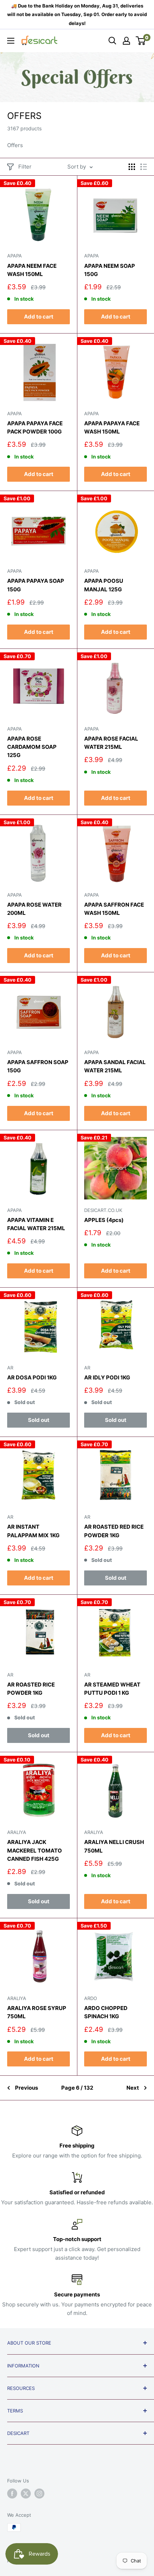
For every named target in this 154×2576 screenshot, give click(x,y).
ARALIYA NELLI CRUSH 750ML (114, 1846)
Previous (27, 2088)
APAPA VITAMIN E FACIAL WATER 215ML (36, 1224)
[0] (141, 41)
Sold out (39, 1420)
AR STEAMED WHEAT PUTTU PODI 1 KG (112, 1689)
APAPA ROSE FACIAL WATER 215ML (111, 743)
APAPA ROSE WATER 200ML (34, 909)
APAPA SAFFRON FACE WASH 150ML (114, 909)
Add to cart (39, 317)
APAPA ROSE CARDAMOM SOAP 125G (32, 747)
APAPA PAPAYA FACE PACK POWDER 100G (35, 427)
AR (10, 1368)
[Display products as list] (144, 167)
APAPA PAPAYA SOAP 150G (36, 585)
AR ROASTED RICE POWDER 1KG (31, 1689)
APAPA (15, 256)
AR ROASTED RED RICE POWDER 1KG (114, 1531)
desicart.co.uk (103, 1210)
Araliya (17, 1832)
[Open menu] (11, 41)
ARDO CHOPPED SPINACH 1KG (106, 2012)
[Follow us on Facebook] (12, 2494)
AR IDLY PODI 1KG (107, 1377)
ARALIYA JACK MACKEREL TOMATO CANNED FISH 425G (35, 1850)
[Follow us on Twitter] (26, 2494)
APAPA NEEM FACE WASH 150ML (32, 270)
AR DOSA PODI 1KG (32, 1377)
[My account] (126, 41)
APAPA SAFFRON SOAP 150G (38, 1066)
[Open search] (112, 41)
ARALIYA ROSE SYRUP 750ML (37, 2012)
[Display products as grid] (132, 167)
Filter (25, 167)
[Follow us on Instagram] (39, 2494)
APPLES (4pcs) (104, 1220)
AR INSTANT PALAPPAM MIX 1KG (33, 1531)
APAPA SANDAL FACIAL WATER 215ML (115, 1066)
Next (133, 2088)
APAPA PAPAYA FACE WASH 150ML (112, 427)
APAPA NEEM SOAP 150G (110, 270)
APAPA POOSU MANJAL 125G (104, 585)
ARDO (91, 1998)
